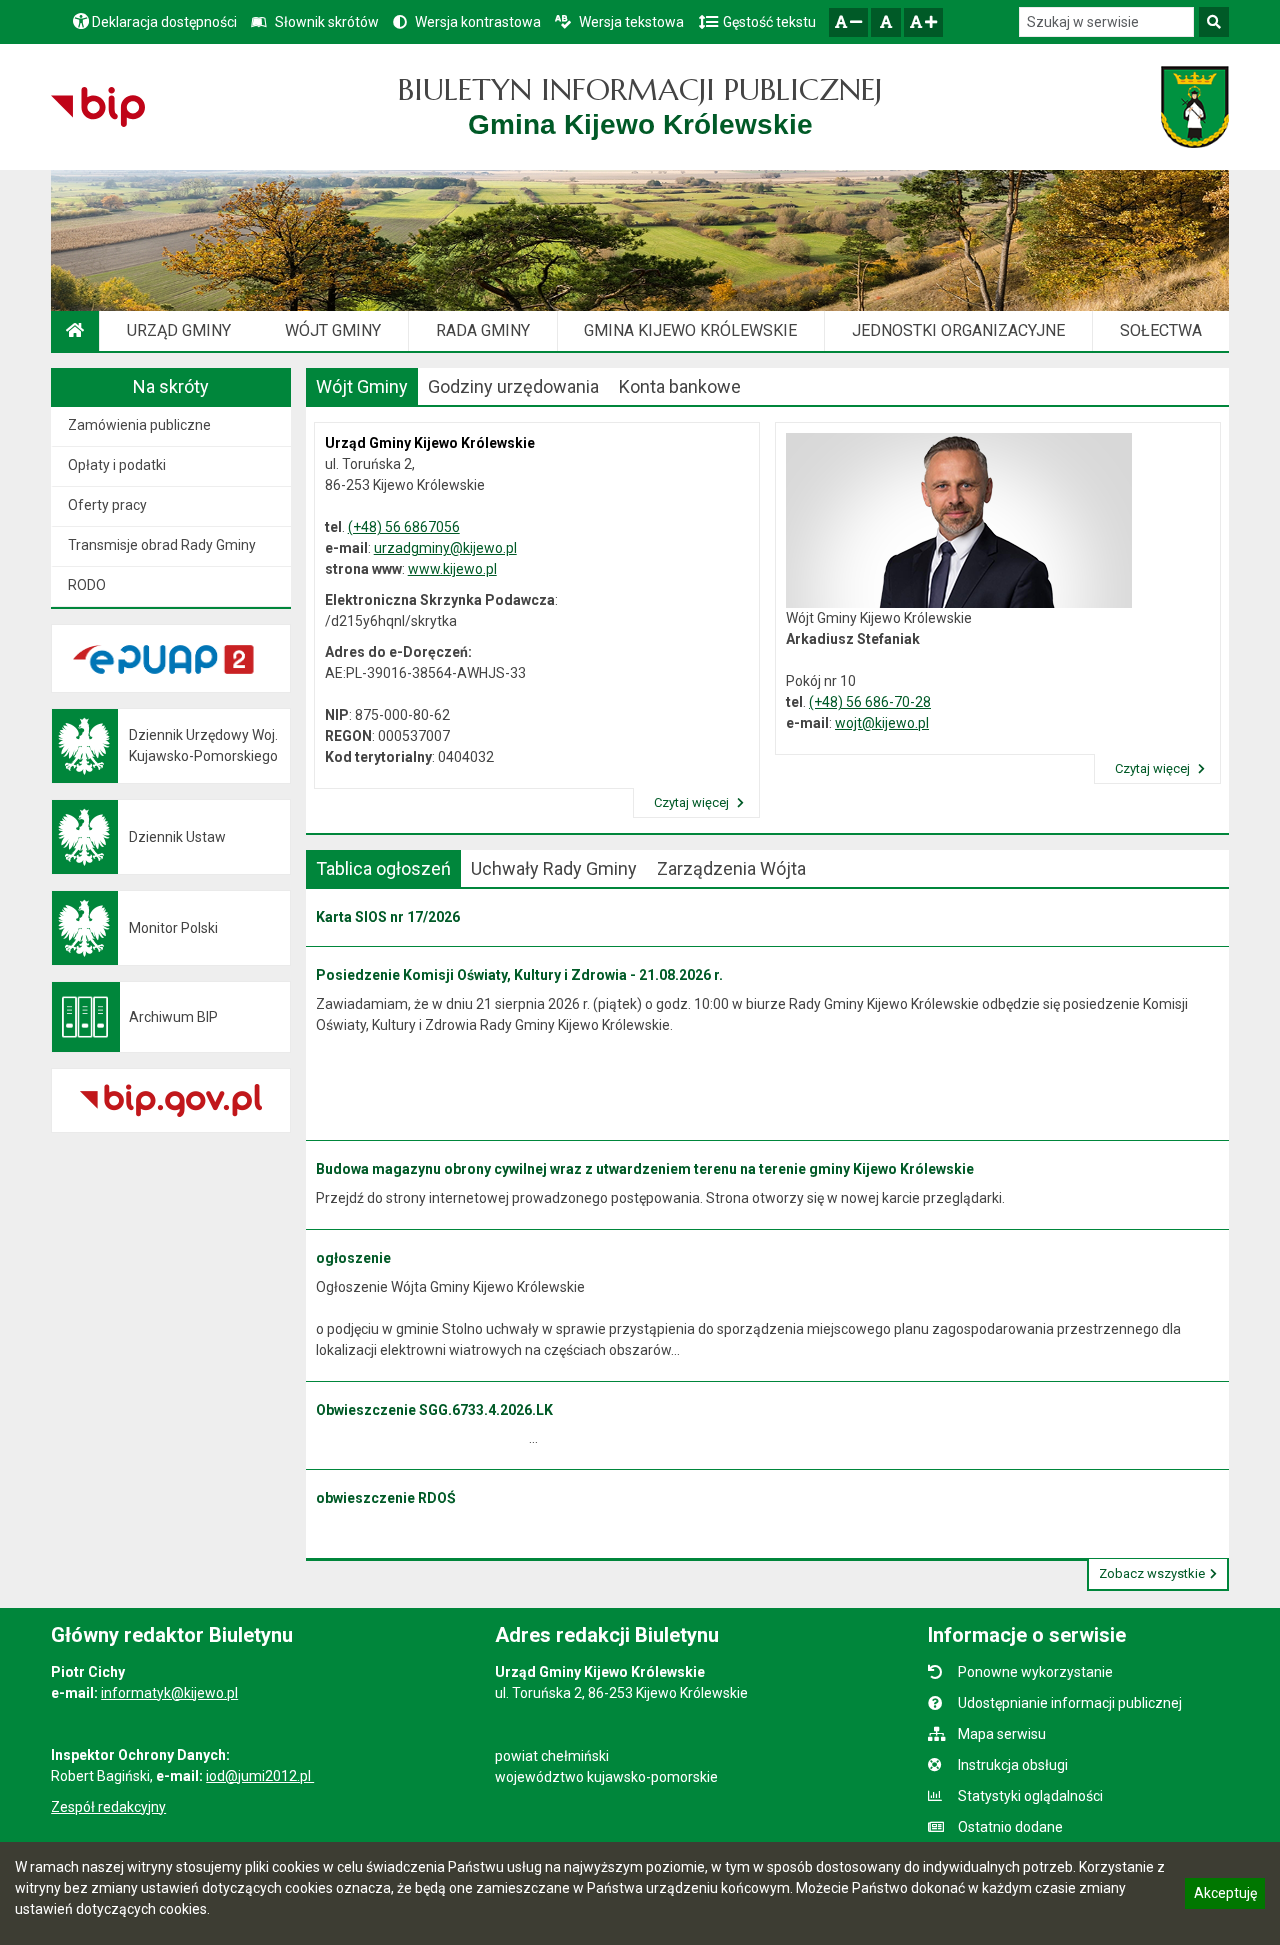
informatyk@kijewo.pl (169, 1693)
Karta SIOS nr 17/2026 (388, 917)
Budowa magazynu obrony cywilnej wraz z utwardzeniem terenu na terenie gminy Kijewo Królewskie (645, 1169)
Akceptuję (1225, 1896)
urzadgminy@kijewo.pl (445, 548)
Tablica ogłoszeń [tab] (383, 868)
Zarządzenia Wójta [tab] (731, 868)
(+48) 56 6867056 (404, 527)
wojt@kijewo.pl (882, 723)
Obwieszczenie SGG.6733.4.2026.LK (434, 1410)
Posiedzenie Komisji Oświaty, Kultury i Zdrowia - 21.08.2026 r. (519, 975)
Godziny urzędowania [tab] (513, 386)
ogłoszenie (353, 1258)
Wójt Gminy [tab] (362, 386)
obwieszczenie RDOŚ (386, 1498)
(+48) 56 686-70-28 (870, 702)
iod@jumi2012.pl (260, 1776)
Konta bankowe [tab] (680, 386)
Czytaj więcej (693, 802)
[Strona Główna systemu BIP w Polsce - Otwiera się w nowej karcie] (97, 107)
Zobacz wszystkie (1152, 1573)
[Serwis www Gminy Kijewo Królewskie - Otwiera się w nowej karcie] (1194, 107)
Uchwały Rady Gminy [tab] (554, 868)
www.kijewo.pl (452, 569)
